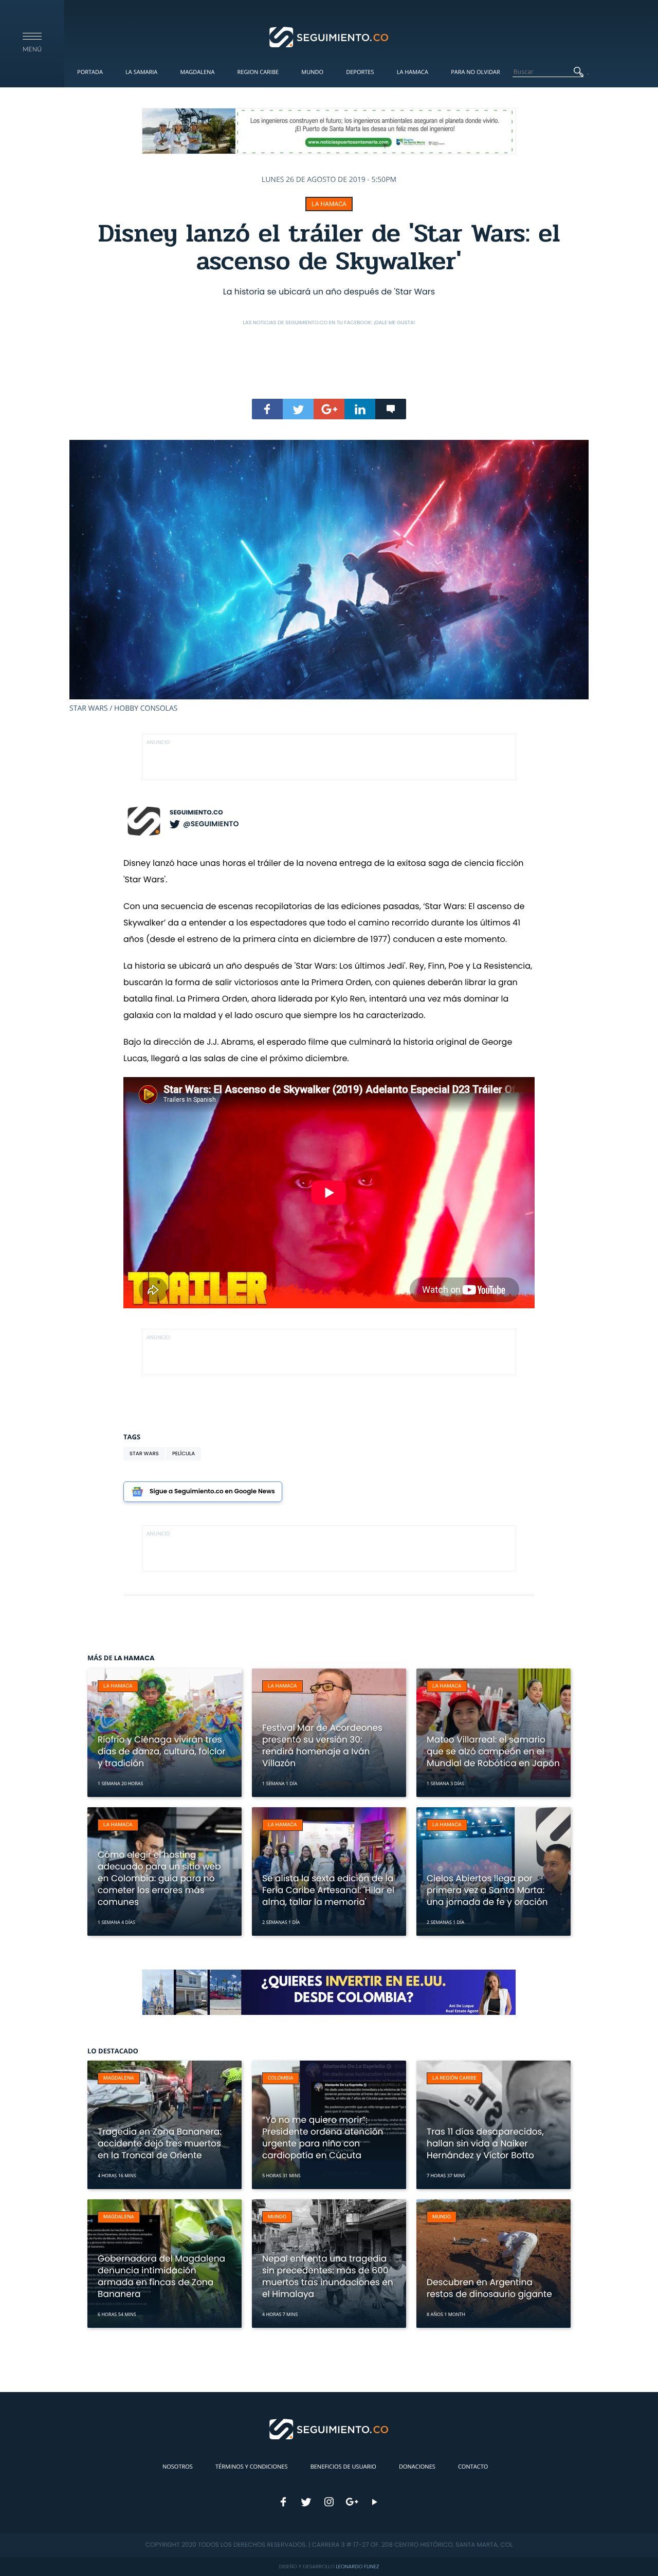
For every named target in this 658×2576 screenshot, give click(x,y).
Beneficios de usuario (343, 2467)
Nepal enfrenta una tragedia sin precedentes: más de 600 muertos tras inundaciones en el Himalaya (328, 2276)
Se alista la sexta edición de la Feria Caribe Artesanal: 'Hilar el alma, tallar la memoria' (328, 1890)
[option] (329, 577)
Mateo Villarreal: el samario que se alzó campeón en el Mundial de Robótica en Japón (493, 1751)
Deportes (360, 72)
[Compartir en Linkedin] (360, 409)
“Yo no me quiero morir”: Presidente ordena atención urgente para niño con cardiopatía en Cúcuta (323, 2137)
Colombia (281, 2078)
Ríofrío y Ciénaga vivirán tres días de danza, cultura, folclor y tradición (162, 1751)
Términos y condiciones (251, 2467)
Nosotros (178, 2467)
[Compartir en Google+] (329, 409)
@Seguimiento (211, 824)
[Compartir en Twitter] (298, 409)
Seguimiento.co (196, 813)
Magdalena (197, 72)
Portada (90, 72)
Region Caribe (258, 72)
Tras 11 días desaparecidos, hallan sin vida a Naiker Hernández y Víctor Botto (485, 2143)
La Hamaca (413, 72)
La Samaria (141, 72)
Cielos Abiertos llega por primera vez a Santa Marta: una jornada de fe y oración (487, 1890)
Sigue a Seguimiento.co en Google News (212, 1491)
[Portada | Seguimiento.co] (329, 36)
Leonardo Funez (357, 2566)
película (184, 1453)
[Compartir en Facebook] (267, 409)
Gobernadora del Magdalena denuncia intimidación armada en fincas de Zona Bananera (161, 2276)
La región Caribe (454, 2078)
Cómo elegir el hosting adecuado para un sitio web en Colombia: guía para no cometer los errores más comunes (159, 1878)
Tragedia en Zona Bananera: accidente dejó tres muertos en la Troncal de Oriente (160, 2143)
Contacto (473, 2467)
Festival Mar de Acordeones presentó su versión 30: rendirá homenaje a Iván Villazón (322, 1745)
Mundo (312, 72)
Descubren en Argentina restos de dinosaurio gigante (489, 2288)
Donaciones (417, 2467)
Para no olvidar (476, 72)
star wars (144, 1453)
